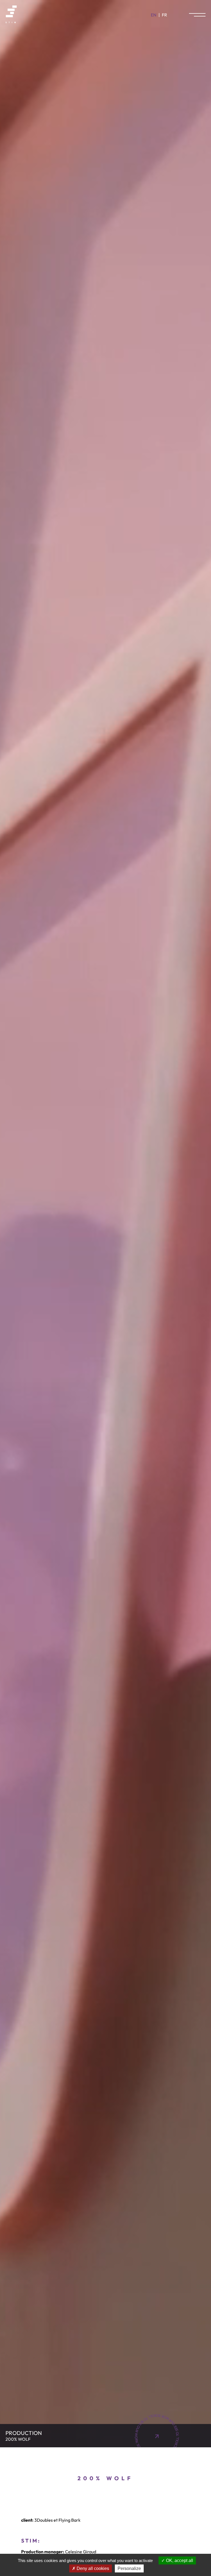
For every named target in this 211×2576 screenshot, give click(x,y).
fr (164, 15)
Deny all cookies (92, 2568)
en (154, 15)
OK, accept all (179, 2560)
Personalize (129, 2568)
